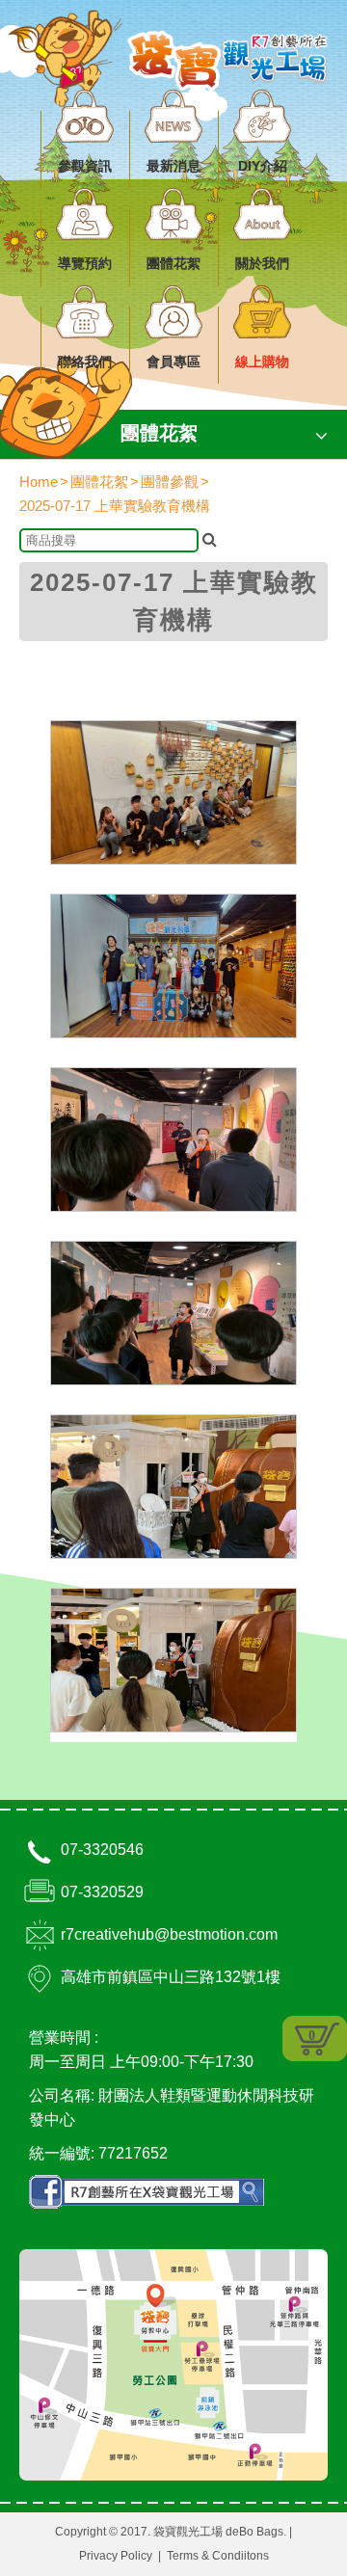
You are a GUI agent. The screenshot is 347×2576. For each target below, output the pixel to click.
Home (39, 482)
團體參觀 (170, 482)
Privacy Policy (116, 2556)
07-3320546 (102, 1850)
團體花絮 (99, 482)
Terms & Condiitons (218, 2556)
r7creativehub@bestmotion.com (169, 1934)
